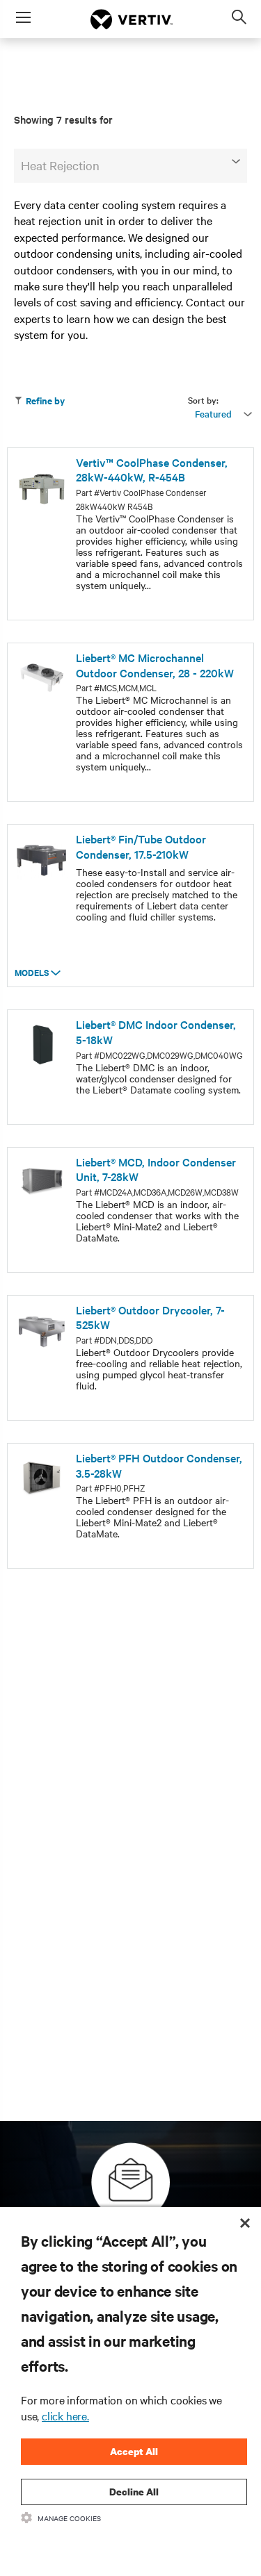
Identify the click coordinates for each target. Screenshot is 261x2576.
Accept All (134, 2451)
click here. (65, 2416)
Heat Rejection (60, 165)
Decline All (134, 2492)
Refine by (45, 401)
